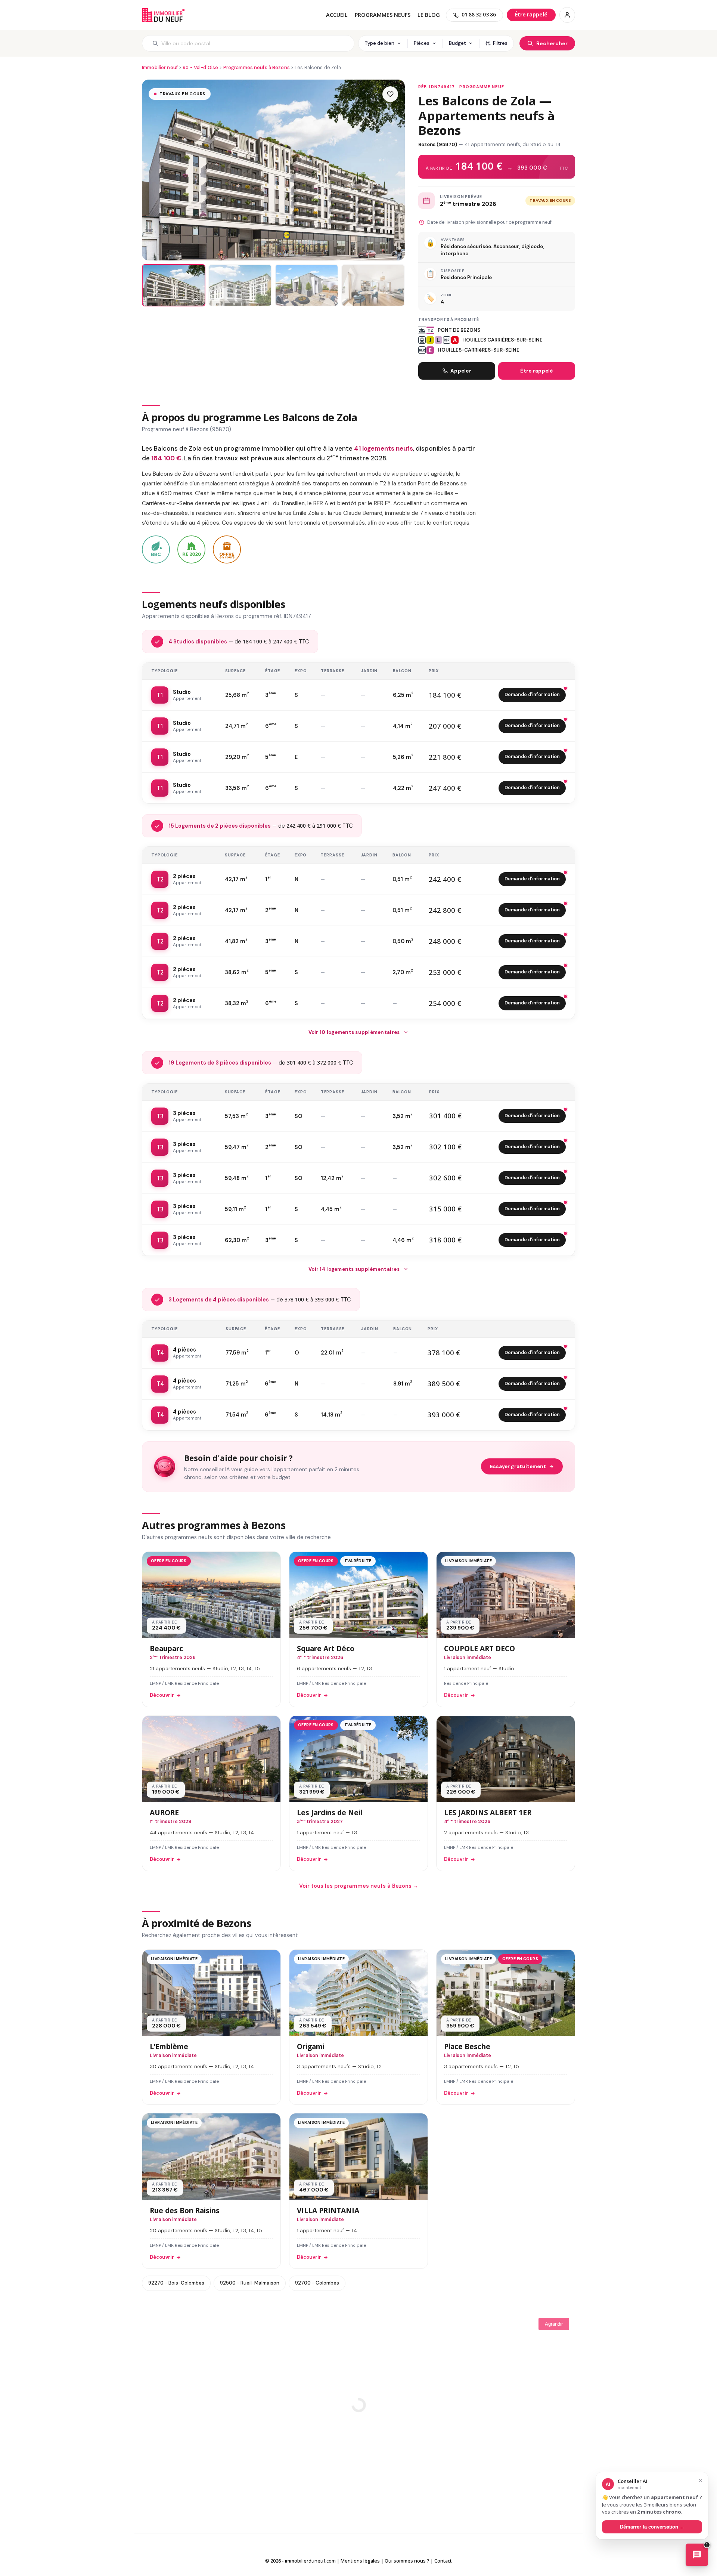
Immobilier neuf (160, 67)
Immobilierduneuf (163, 15)
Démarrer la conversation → (652, 2526)
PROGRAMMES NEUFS (383, 15)
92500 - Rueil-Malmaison (250, 2283)
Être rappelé (536, 371)
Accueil (337, 15)
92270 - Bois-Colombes (176, 2283)
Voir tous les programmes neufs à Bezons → (359, 1886)
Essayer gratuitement (518, 1466)
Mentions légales (360, 2561)
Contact (443, 2561)
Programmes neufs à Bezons (257, 67)
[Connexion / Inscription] (567, 15)
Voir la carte (358, 2399)
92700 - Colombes (317, 2283)
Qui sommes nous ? (407, 2561)
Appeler (461, 371)
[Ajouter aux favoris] (390, 94)
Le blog (429, 15)
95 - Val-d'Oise (200, 67)
